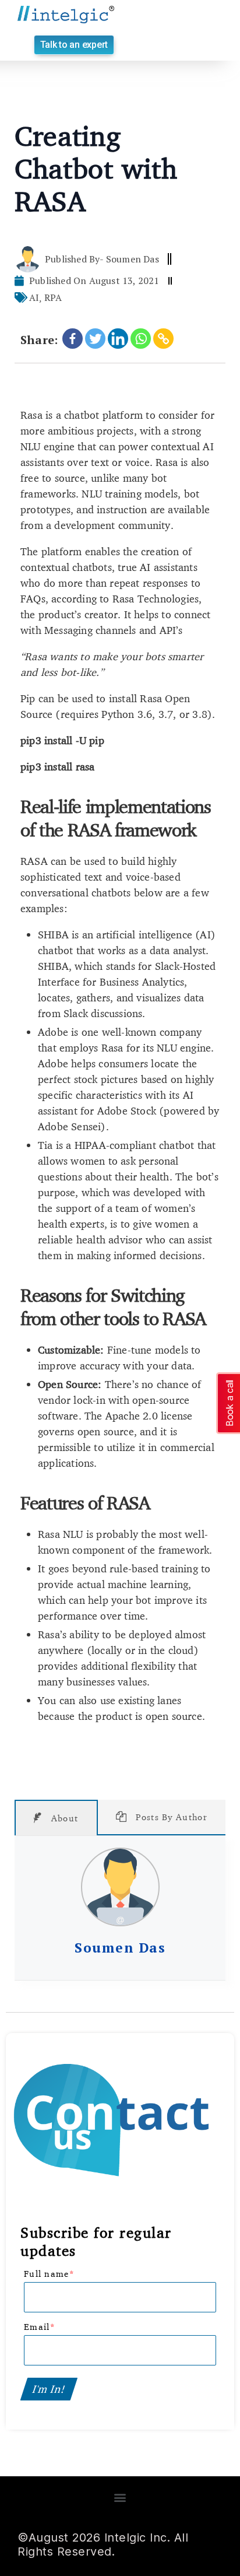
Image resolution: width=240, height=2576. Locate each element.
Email (40, 2327)
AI (34, 297)
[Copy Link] (163, 339)
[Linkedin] (118, 339)
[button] (74, 45)
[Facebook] (73, 339)
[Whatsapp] (141, 339)
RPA (53, 297)
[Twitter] (95, 339)
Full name (49, 2274)
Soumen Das (120, 1948)
